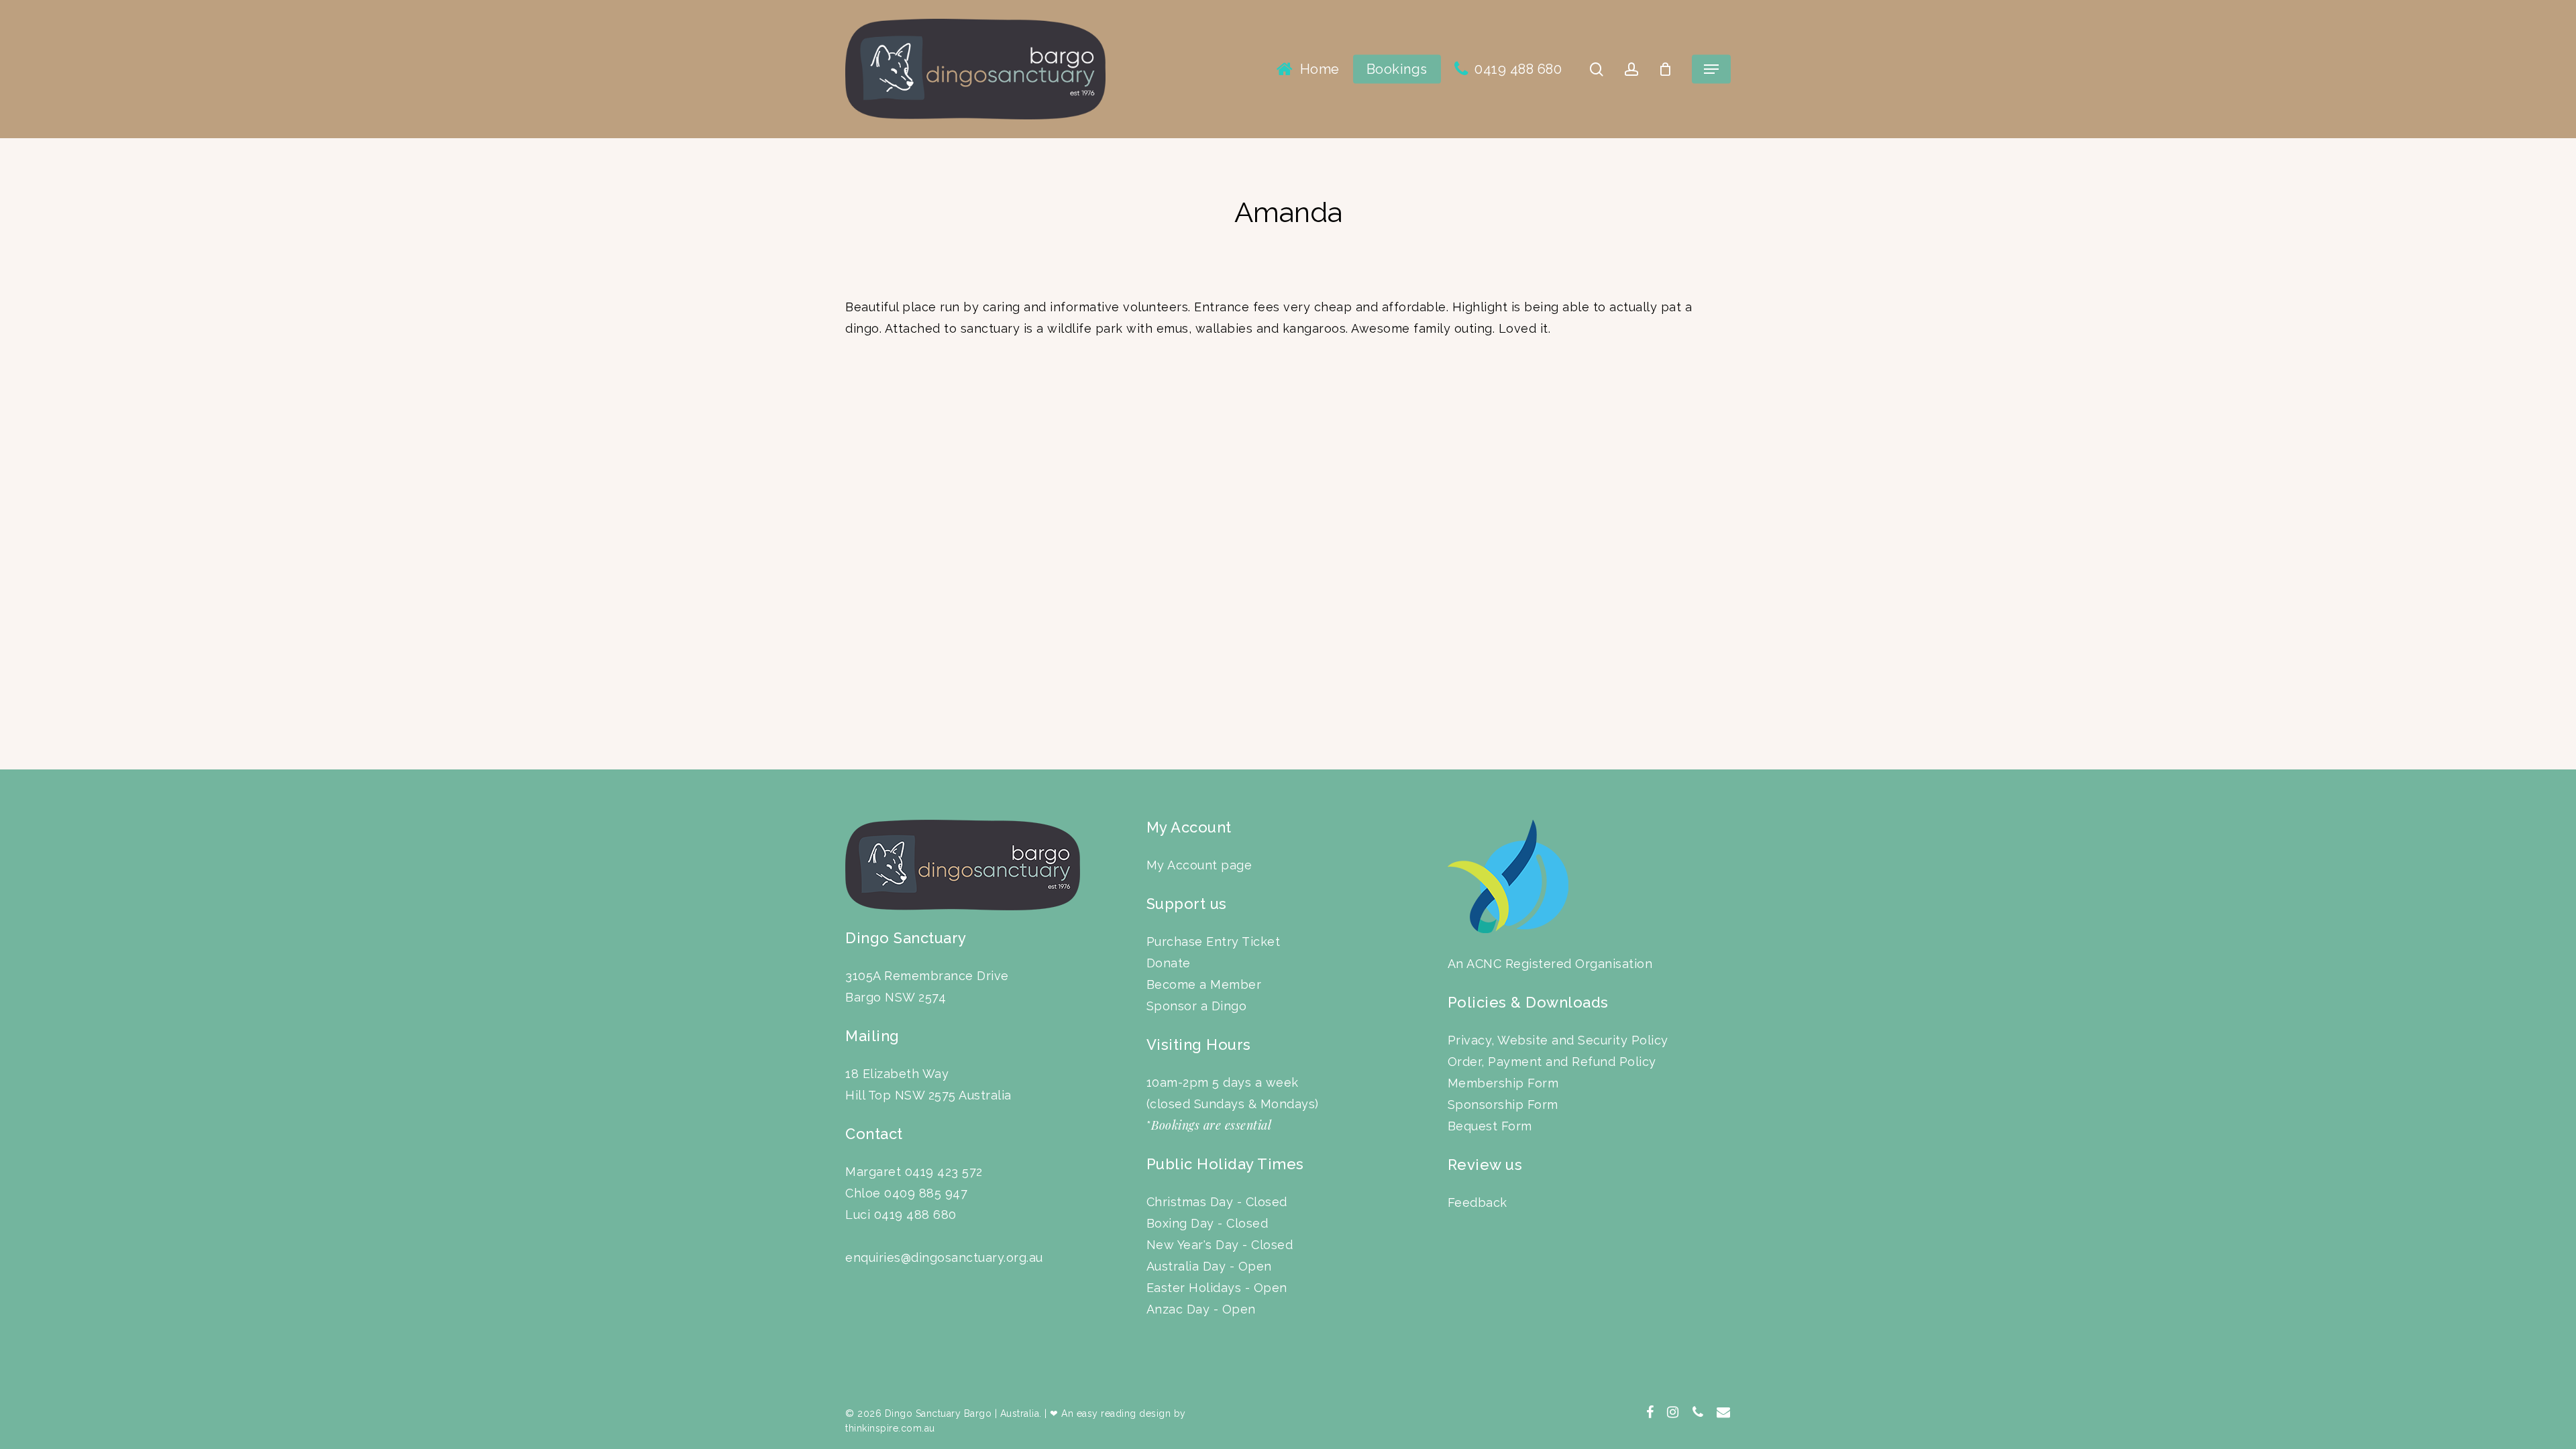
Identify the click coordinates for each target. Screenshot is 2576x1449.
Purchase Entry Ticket (1214, 942)
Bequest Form (1490, 1126)
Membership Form (1503, 1083)
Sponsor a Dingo (1197, 1006)
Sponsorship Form (1503, 1105)
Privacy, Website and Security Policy (1558, 1040)
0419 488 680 (915, 1215)
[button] (1711, 69)
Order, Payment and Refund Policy (1552, 1062)
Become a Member (1204, 984)
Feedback (1478, 1202)
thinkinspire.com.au (890, 1428)
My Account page (1199, 865)
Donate (1169, 963)
